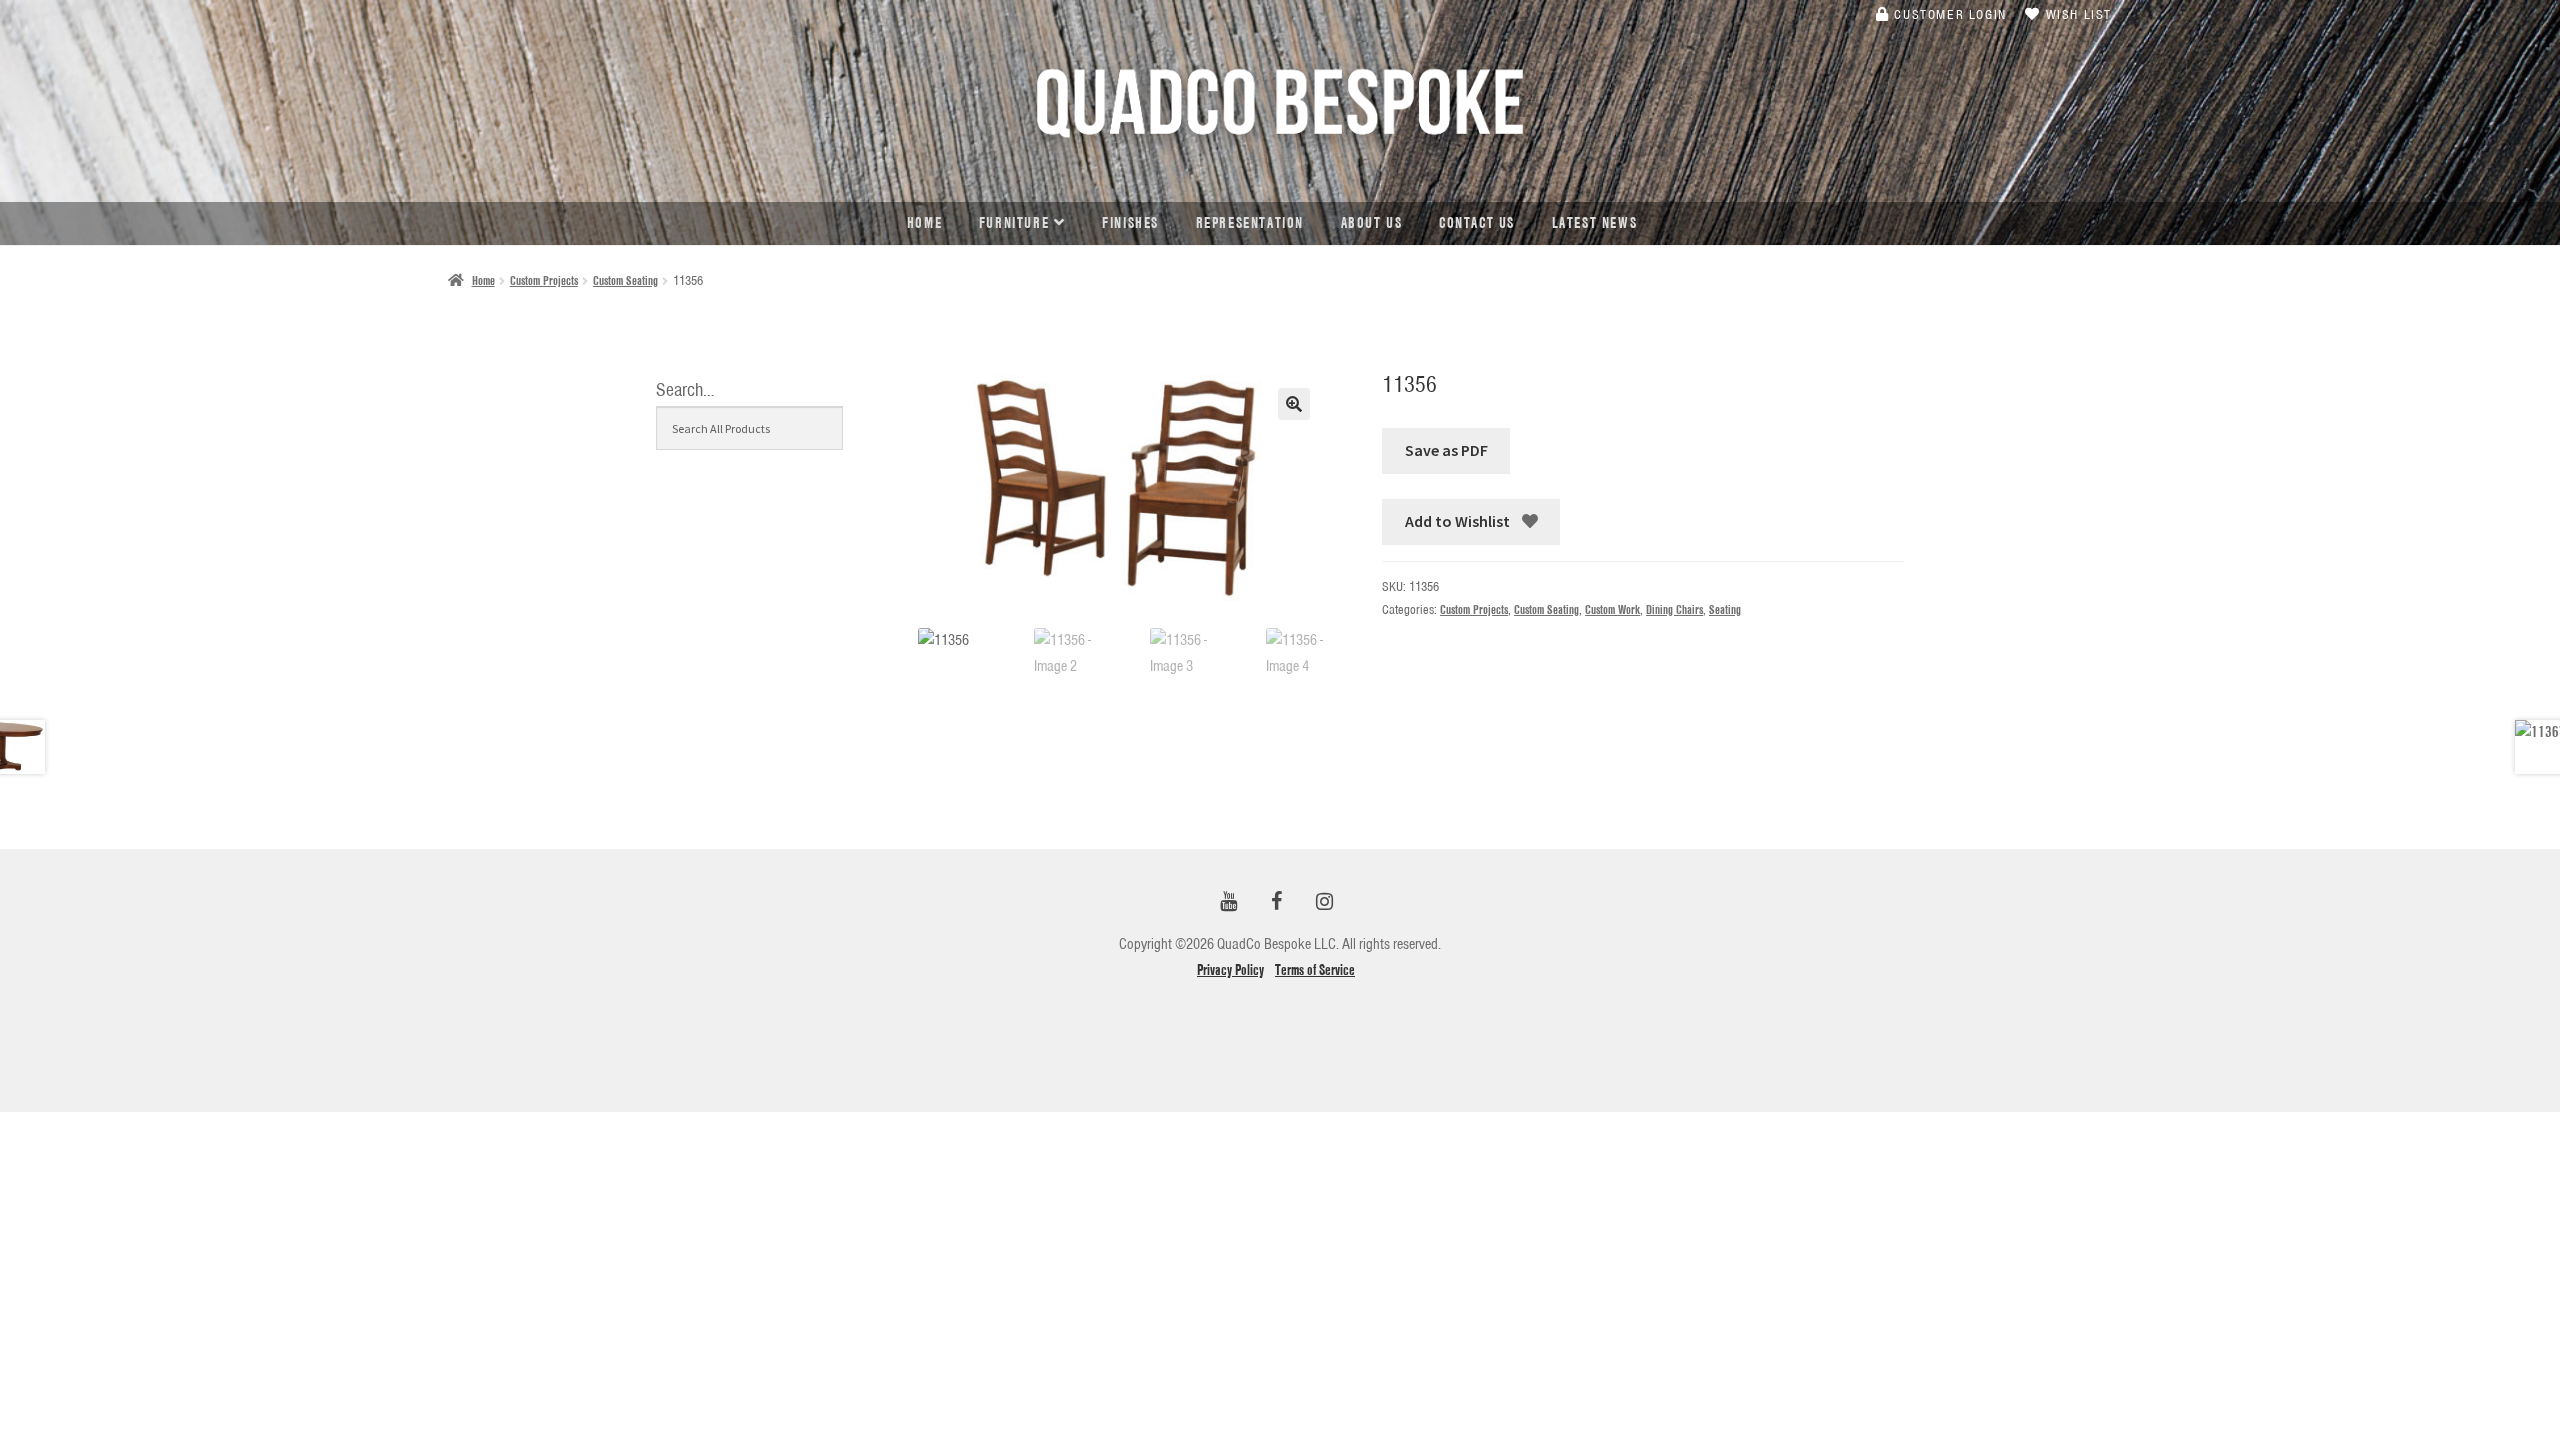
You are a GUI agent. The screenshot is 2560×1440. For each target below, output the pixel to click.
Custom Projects (544, 280)
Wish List (2076, 14)
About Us (1372, 223)
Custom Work (1612, 609)
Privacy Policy (1230, 970)
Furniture (1014, 223)
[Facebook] (1276, 902)
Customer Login (1948, 14)
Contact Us (1477, 223)
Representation (1250, 223)
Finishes (1130, 223)
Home (924, 223)
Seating (1725, 609)
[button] (1294, 404)
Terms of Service (1315, 970)
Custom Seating (625, 280)
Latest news (1595, 223)
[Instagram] (1324, 902)
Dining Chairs (1674, 609)
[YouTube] (1228, 902)
